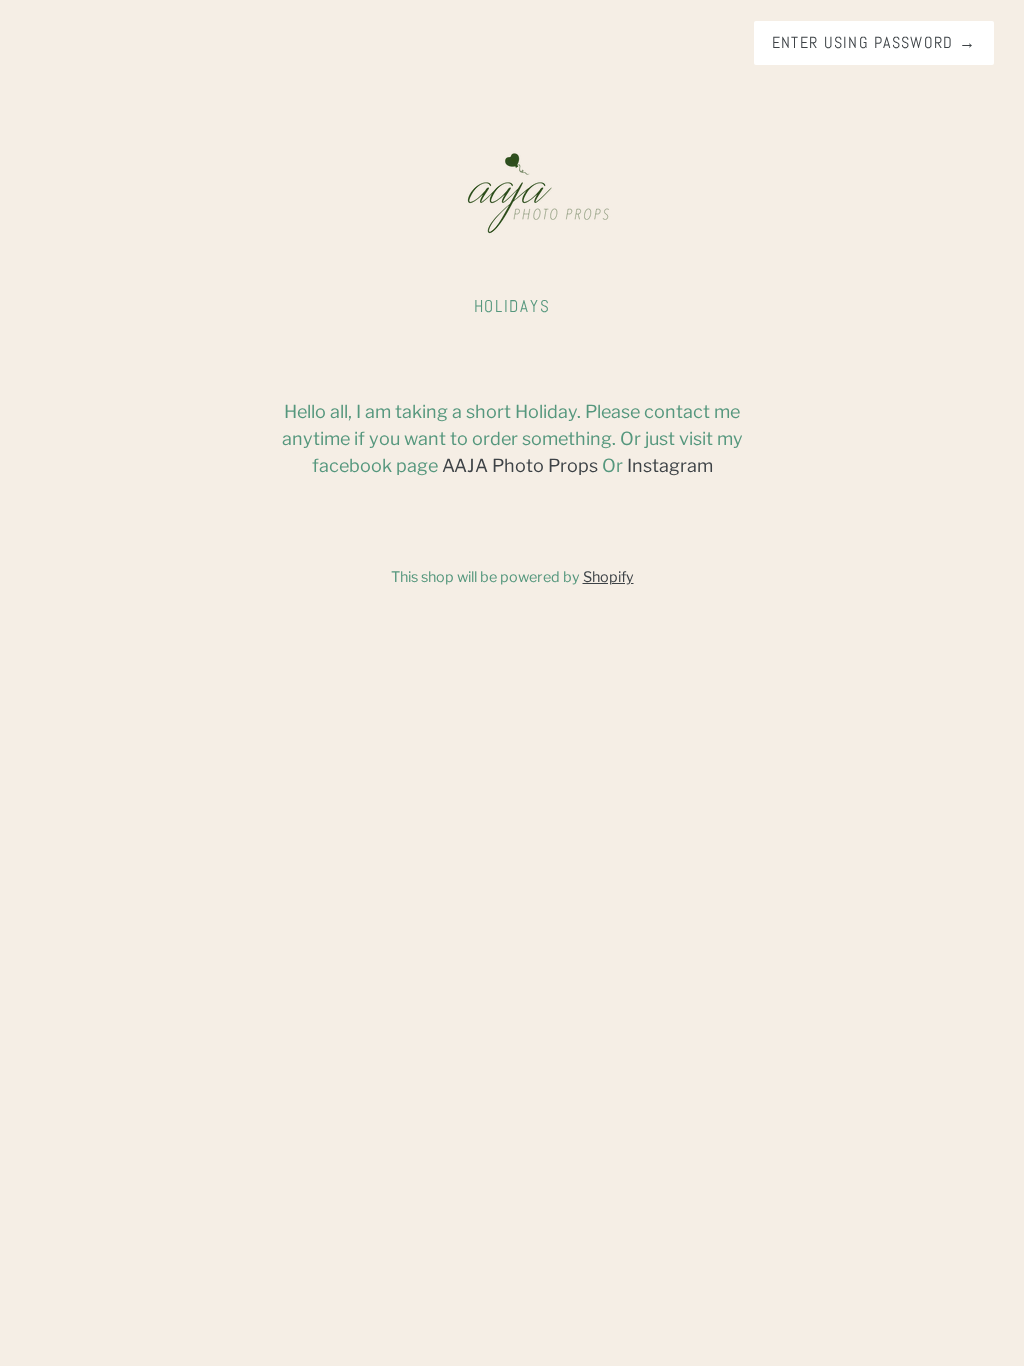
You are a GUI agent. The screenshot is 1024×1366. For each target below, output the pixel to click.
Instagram (670, 465)
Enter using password (874, 42)
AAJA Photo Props (520, 465)
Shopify (608, 577)
